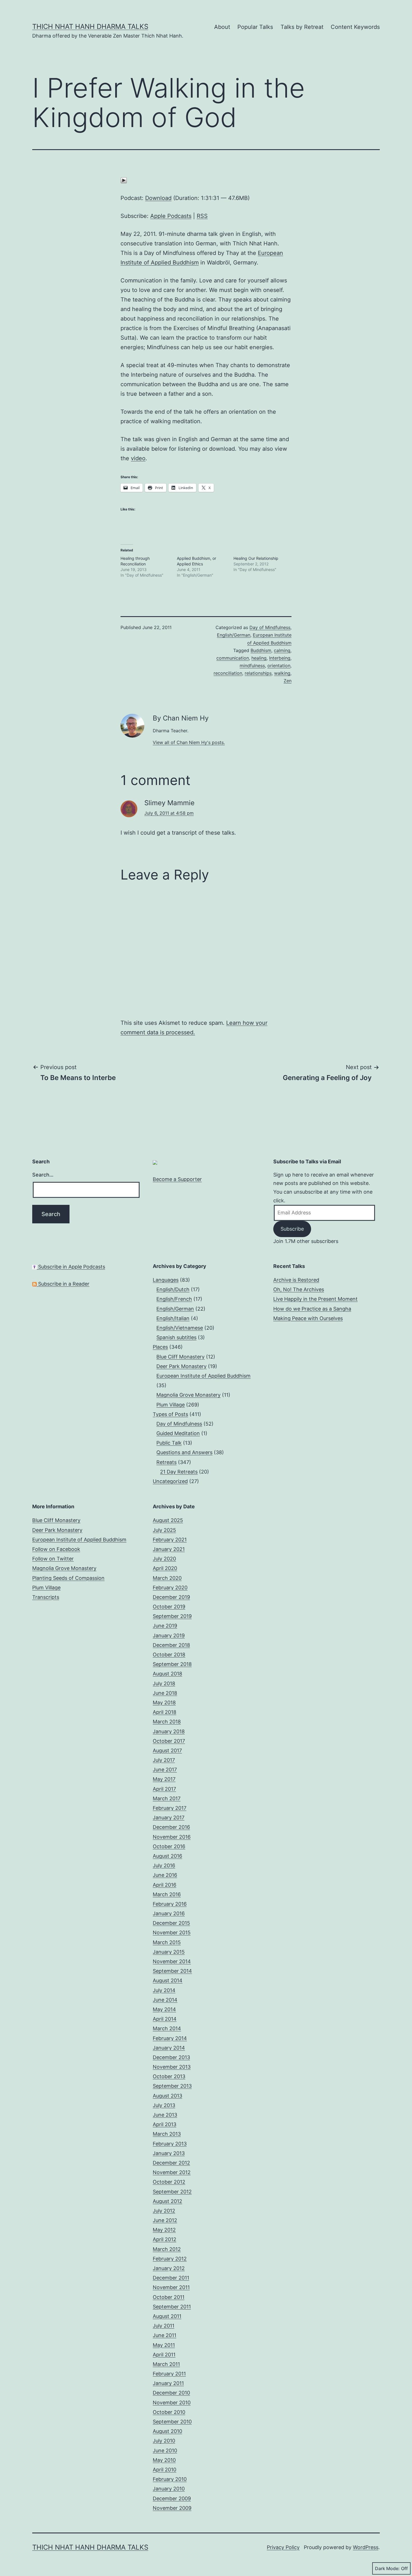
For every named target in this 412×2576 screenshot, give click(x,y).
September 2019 (172, 1616)
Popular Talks (255, 27)
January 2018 (169, 1731)
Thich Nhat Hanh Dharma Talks (90, 27)
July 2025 (164, 1530)
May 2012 (164, 2230)
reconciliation (228, 673)
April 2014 (165, 2019)
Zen (288, 681)
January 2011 (168, 2383)
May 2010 (164, 2460)
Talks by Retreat (302, 27)
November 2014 (172, 1961)
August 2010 (167, 2431)
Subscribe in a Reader (63, 1284)
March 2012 (167, 2249)
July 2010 (164, 2441)
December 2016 (171, 1827)
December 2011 (171, 2278)
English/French (174, 1299)
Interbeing (280, 658)
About (222, 27)
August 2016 (167, 1856)
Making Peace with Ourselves (308, 1318)
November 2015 (172, 1932)
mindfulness (252, 666)
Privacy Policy (283, 2547)
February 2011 (169, 2374)
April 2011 (164, 2355)
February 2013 (170, 2144)
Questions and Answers (184, 1452)
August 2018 (167, 1674)
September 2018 (172, 1664)
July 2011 (164, 2326)
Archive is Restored (296, 1280)
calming (282, 650)
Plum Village (171, 1405)
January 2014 (169, 2048)
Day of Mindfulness (270, 627)
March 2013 (167, 2134)
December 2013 (171, 2057)
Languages (166, 1280)
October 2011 (169, 2297)
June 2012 (165, 2220)
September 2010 (172, 2422)
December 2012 (171, 2163)
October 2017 (169, 1741)
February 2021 (170, 1540)
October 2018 (169, 1655)
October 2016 (169, 1846)
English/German (234, 635)
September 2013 (172, 2086)
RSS (202, 216)
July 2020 (164, 1559)
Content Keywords (355, 27)
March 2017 (167, 1798)
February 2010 (170, 2479)
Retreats (166, 1462)
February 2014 (170, 2038)
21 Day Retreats (179, 1472)
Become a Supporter (177, 1179)
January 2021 (169, 1549)
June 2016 (165, 1875)
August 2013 (167, 2096)
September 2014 (172, 1971)
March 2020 (167, 1578)
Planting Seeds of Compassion (68, 1578)
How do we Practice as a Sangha (312, 1309)
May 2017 (164, 1779)
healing (259, 658)
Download (158, 198)
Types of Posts (170, 1414)
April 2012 (165, 2239)
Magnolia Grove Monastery (188, 1395)
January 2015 (169, 1952)
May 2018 (164, 1703)
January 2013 (169, 2153)
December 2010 (171, 2393)
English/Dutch (173, 1289)
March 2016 (167, 1894)
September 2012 (172, 2192)
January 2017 (169, 1818)
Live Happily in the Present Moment (315, 1299)
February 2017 (170, 1808)
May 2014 (164, 2009)
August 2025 (168, 1520)
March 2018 (167, 1722)
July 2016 (164, 1865)
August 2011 (167, 2316)
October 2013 (169, 2076)
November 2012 (172, 2172)
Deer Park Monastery (181, 1366)
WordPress (366, 2547)
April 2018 (165, 1712)
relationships (258, 673)
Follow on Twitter (53, 1559)
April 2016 (165, 1885)
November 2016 (172, 1837)
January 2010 (169, 2489)
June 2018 (165, 1693)
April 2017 (164, 1789)
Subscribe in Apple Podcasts (71, 1267)
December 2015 (171, 1923)
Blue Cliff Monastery (180, 1357)
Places (160, 1347)
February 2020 (170, 1588)
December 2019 (171, 1597)
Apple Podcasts (171, 216)
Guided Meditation (178, 1433)
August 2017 (167, 1750)
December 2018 (171, 1645)
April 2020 (165, 1568)
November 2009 (172, 2508)
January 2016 (169, 1913)
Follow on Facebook (56, 1549)
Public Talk (169, 1443)
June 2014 (165, 2000)
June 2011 (165, 2335)
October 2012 (169, 2182)
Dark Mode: (387, 2568)
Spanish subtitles (176, 1337)
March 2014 (167, 2028)
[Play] (124, 180)
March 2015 (167, 1942)
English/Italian (173, 1318)
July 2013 (164, 2105)
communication (233, 658)
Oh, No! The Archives (299, 1289)
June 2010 (165, 2450)
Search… (43, 1175)
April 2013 (165, 2124)
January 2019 (169, 1635)
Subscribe (292, 1229)
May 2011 (164, 2345)
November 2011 (171, 2287)
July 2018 (164, 1683)
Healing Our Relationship (256, 558)
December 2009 (172, 2498)
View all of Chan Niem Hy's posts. (189, 742)
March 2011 (166, 2364)
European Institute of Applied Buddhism (203, 1376)
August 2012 (167, 2201)
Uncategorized (170, 1481)
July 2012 (164, 2211)
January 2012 (169, 2268)
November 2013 (172, 2067)
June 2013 (165, 2115)
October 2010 (169, 2412)
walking (282, 673)
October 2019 (169, 1607)
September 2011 (172, 2307)
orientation (279, 666)
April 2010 (165, 2470)
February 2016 (170, 1904)
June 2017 (165, 1770)
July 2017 (164, 1760)
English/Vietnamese (180, 1328)
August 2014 (168, 1980)
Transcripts (46, 1597)
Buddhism (261, 650)
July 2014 (164, 1990)
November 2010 (172, 2403)
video (138, 458)
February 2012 (170, 2259)
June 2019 (165, 1626)
